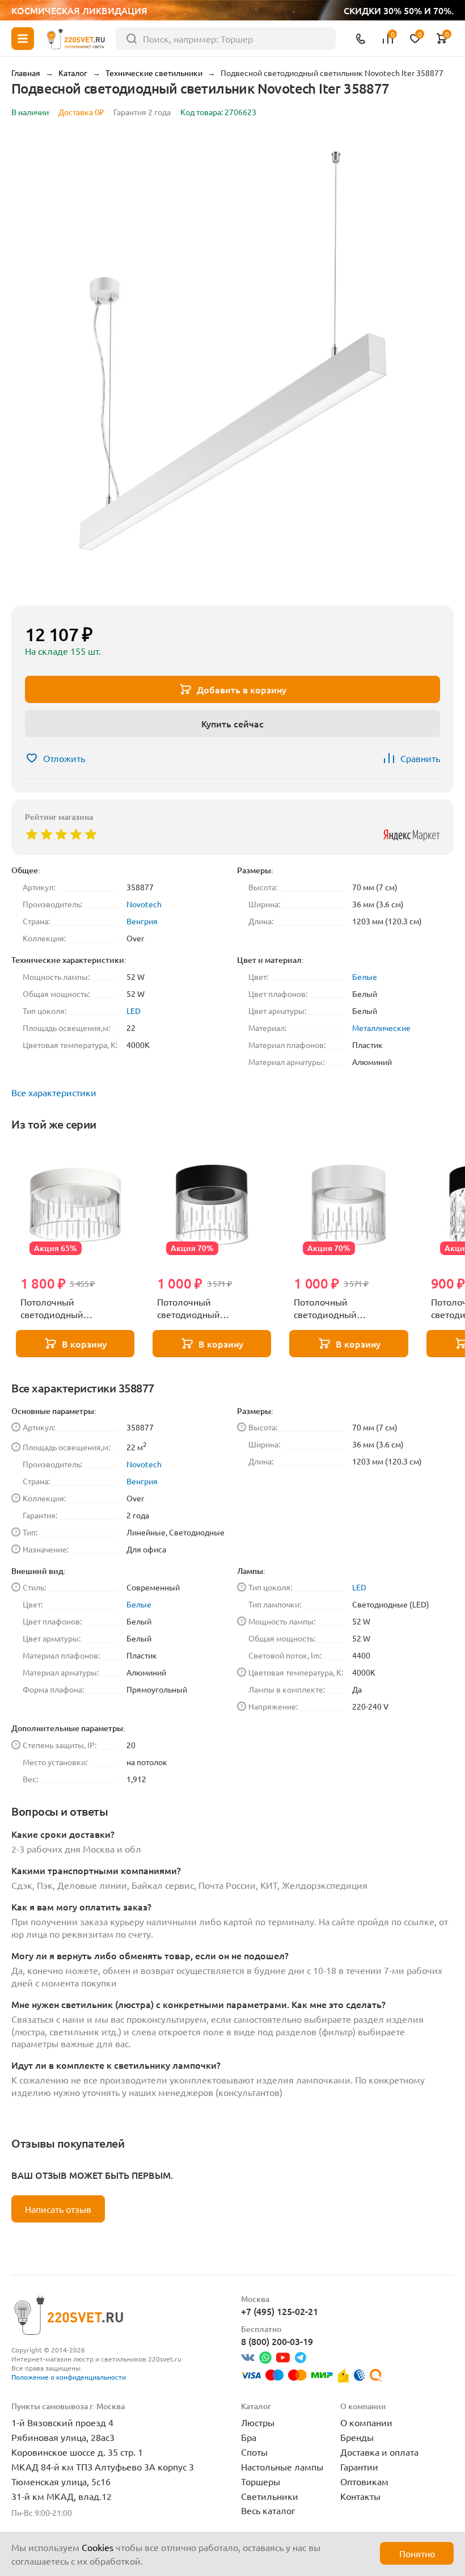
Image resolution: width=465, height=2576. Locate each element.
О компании (366, 2422)
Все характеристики (54, 1092)
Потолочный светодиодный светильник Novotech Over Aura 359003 (66, 1308)
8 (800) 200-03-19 (277, 2341)
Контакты (360, 2496)
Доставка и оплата (379, 2452)
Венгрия (142, 921)
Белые (365, 976)
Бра (249, 2437)
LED (134, 1011)
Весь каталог (268, 2510)
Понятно (417, 2553)
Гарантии (359, 2466)
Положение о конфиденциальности (69, 2377)
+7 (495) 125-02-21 (280, 2311)
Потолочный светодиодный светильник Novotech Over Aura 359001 (339, 1308)
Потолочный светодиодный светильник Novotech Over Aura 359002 (203, 1308)
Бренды (357, 2437)
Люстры (258, 2422)
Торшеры (261, 2481)
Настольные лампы (282, 2466)
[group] (232, 364)
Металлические (381, 1028)
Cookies (98, 2547)
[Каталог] (23, 39)
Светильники (270, 2496)
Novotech (144, 904)
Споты (254, 2452)
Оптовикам (364, 2481)
